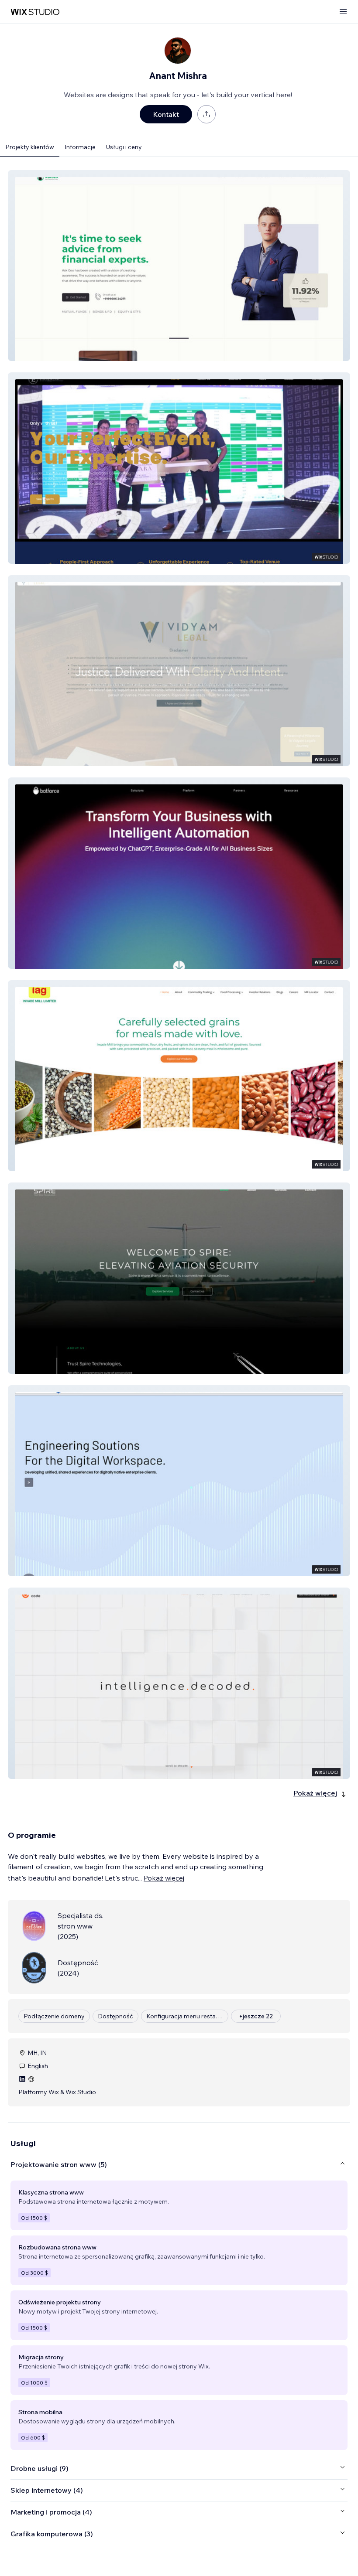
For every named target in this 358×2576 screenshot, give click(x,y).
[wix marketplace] (35, 12)
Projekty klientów (30, 147)
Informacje (80, 147)
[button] (179, 266)
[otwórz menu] (343, 12)
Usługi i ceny (124, 147)
